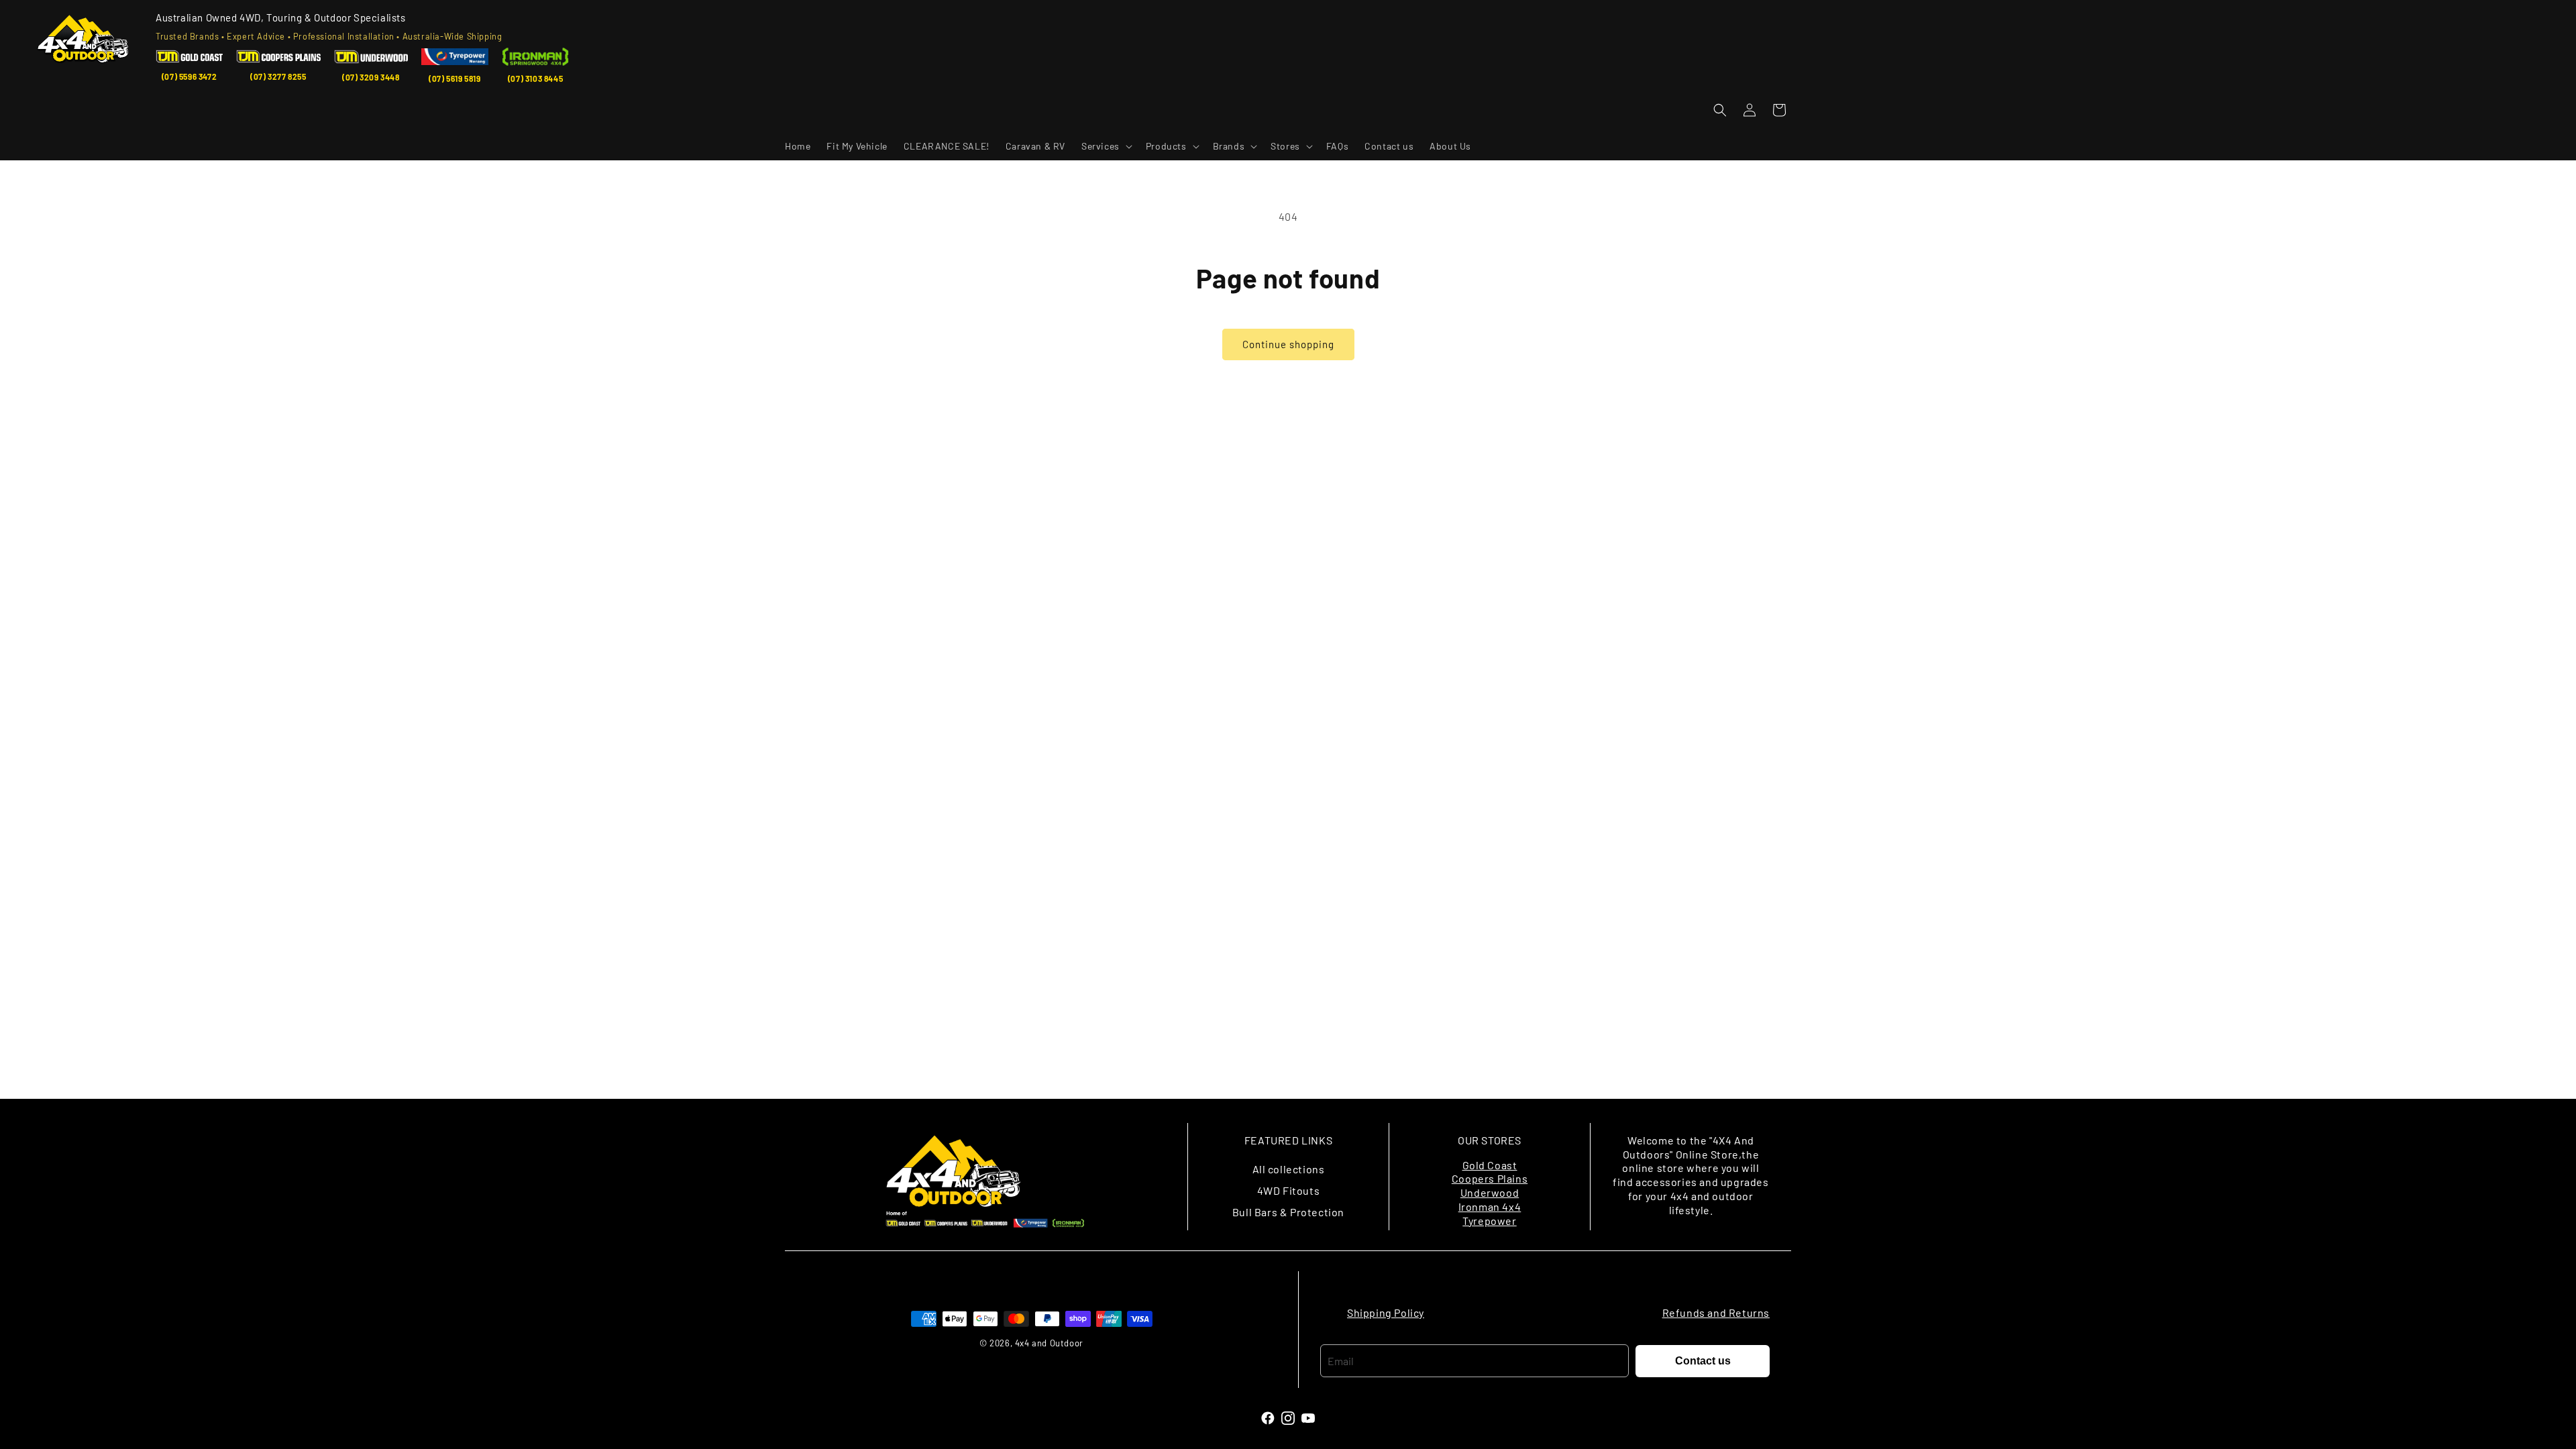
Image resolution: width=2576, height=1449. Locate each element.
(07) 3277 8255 (278, 76)
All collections (1289, 1169)
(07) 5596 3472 (189, 76)
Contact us (1703, 1361)
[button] (1106, 146)
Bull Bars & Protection (1288, 1212)
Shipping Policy (1386, 1312)
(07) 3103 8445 (535, 78)
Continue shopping (1288, 344)
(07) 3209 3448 (371, 77)
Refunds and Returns (1716, 1312)
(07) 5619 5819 (454, 78)
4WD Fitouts (1289, 1190)
